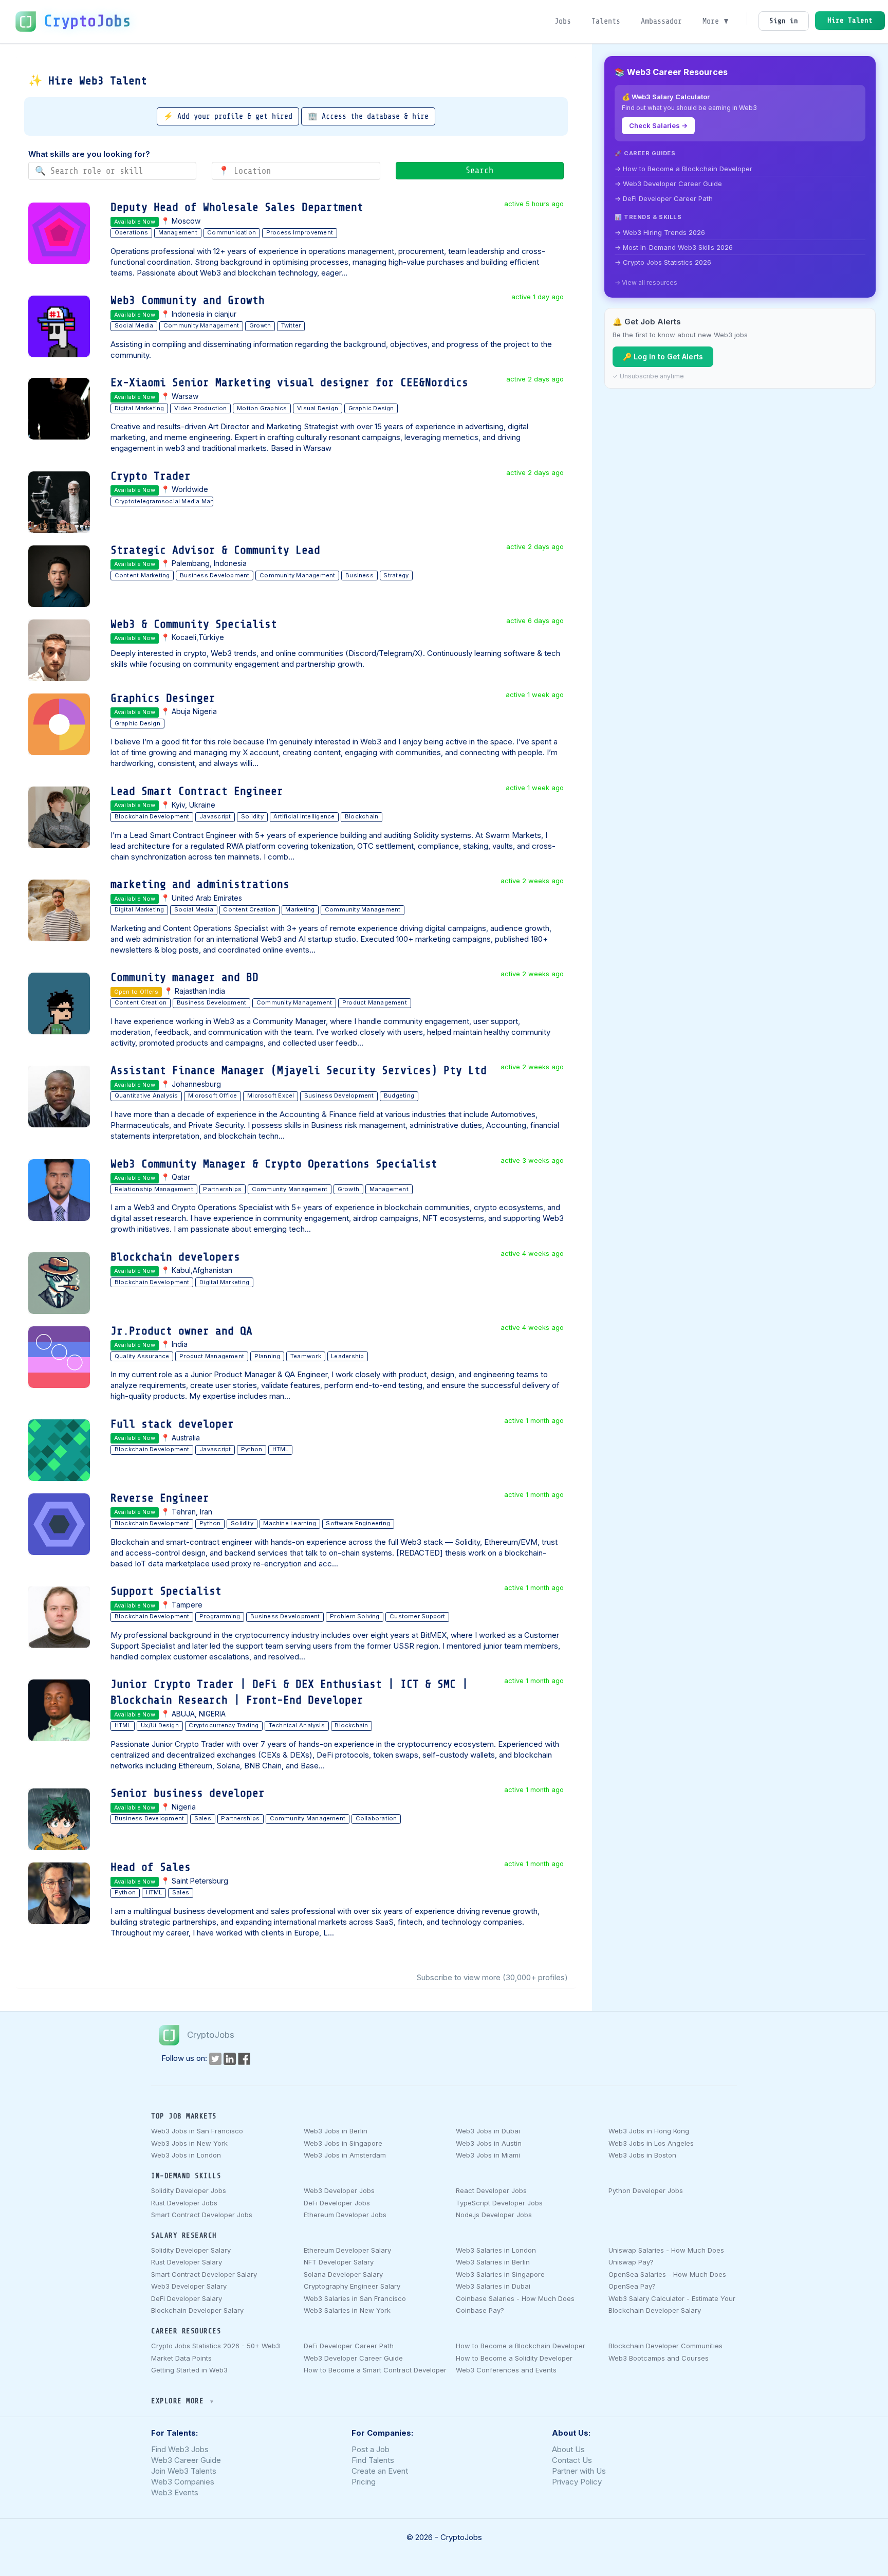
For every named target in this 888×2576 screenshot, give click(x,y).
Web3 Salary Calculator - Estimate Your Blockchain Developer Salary (672, 2304)
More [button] (713, 21)
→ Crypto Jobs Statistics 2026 (663, 262)
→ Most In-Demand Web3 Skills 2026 (674, 247)
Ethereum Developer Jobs (345, 2215)
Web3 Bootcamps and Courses (659, 2358)
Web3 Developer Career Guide (353, 2358)
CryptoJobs (87, 21)
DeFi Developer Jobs (337, 2203)
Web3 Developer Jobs (339, 2190)
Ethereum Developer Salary (347, 2250)
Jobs (563, 21)
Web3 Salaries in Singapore (500, 2274)
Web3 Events (175, 2492)
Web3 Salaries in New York (347, 2310)
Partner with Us (579, 2471)
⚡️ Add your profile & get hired (228, 116)
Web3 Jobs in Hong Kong (649, 2131)
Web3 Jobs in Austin (489, 2143)
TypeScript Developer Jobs (499, 2203)
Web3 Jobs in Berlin (336, 2131)
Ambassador (661, 21)
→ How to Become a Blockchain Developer (683, 169)
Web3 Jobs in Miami (488, 2155)
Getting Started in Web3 (189, 2370)
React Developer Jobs (491, 2190)
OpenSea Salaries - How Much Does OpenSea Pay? (667, 2280)
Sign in (784, 21)
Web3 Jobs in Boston (642, 2155)
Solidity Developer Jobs (189, 2190)
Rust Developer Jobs (184, 2203)
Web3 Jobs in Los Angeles (651, 2143)
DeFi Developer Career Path (349, 2346)
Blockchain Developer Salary (197, 2310)
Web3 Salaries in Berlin (493, 2262)
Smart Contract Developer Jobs (202, 2215)
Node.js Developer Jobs (494, 2215)
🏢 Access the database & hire (368, 116)
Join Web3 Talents (184, 2471)
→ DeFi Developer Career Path (664, 198)
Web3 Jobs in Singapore (343, 2143)
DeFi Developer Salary (187, 2298)
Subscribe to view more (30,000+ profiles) (492, 1977)
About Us (568, 2449)
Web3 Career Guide (186, 2460)
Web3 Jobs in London (186, 2155)
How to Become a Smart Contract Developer (375, 2370)
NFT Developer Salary (339, 2262)
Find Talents (373, 2460)
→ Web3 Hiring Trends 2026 (660, 232)
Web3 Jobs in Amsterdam (345, 2155)
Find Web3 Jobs (180, 2449)
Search (479, 170)
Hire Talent (850, 20)
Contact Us (572, 2460)
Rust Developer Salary (187, 2262)
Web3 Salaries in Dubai (493, 2286)
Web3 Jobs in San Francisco (197, 2131)
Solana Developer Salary (343, 2274)
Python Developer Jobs (646, 2190)
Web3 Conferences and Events (506, 2370)
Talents (606, 21)
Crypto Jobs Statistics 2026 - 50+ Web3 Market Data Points (216, 2352)
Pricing (364, 2482)
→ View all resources (646, 282)
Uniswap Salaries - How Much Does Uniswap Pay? (666, 2256)
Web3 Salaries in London (496, 2250)
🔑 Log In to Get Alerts (663, 357)
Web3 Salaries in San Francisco (355, 2298)
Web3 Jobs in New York (189, 2143)
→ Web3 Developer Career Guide (668, 184)
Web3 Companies (183, 2482)
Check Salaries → (658, 125)
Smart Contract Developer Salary (204, 2274)
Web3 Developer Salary (189, 2286)
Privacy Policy (577, 2482)
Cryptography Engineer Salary (352, 2286)
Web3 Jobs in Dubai (488, 2131)
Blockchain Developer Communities (665, 2346)
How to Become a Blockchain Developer (521, 2346)
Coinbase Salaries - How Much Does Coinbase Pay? (515, 2304)
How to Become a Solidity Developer (514, 2358)
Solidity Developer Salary (191, 2250)
